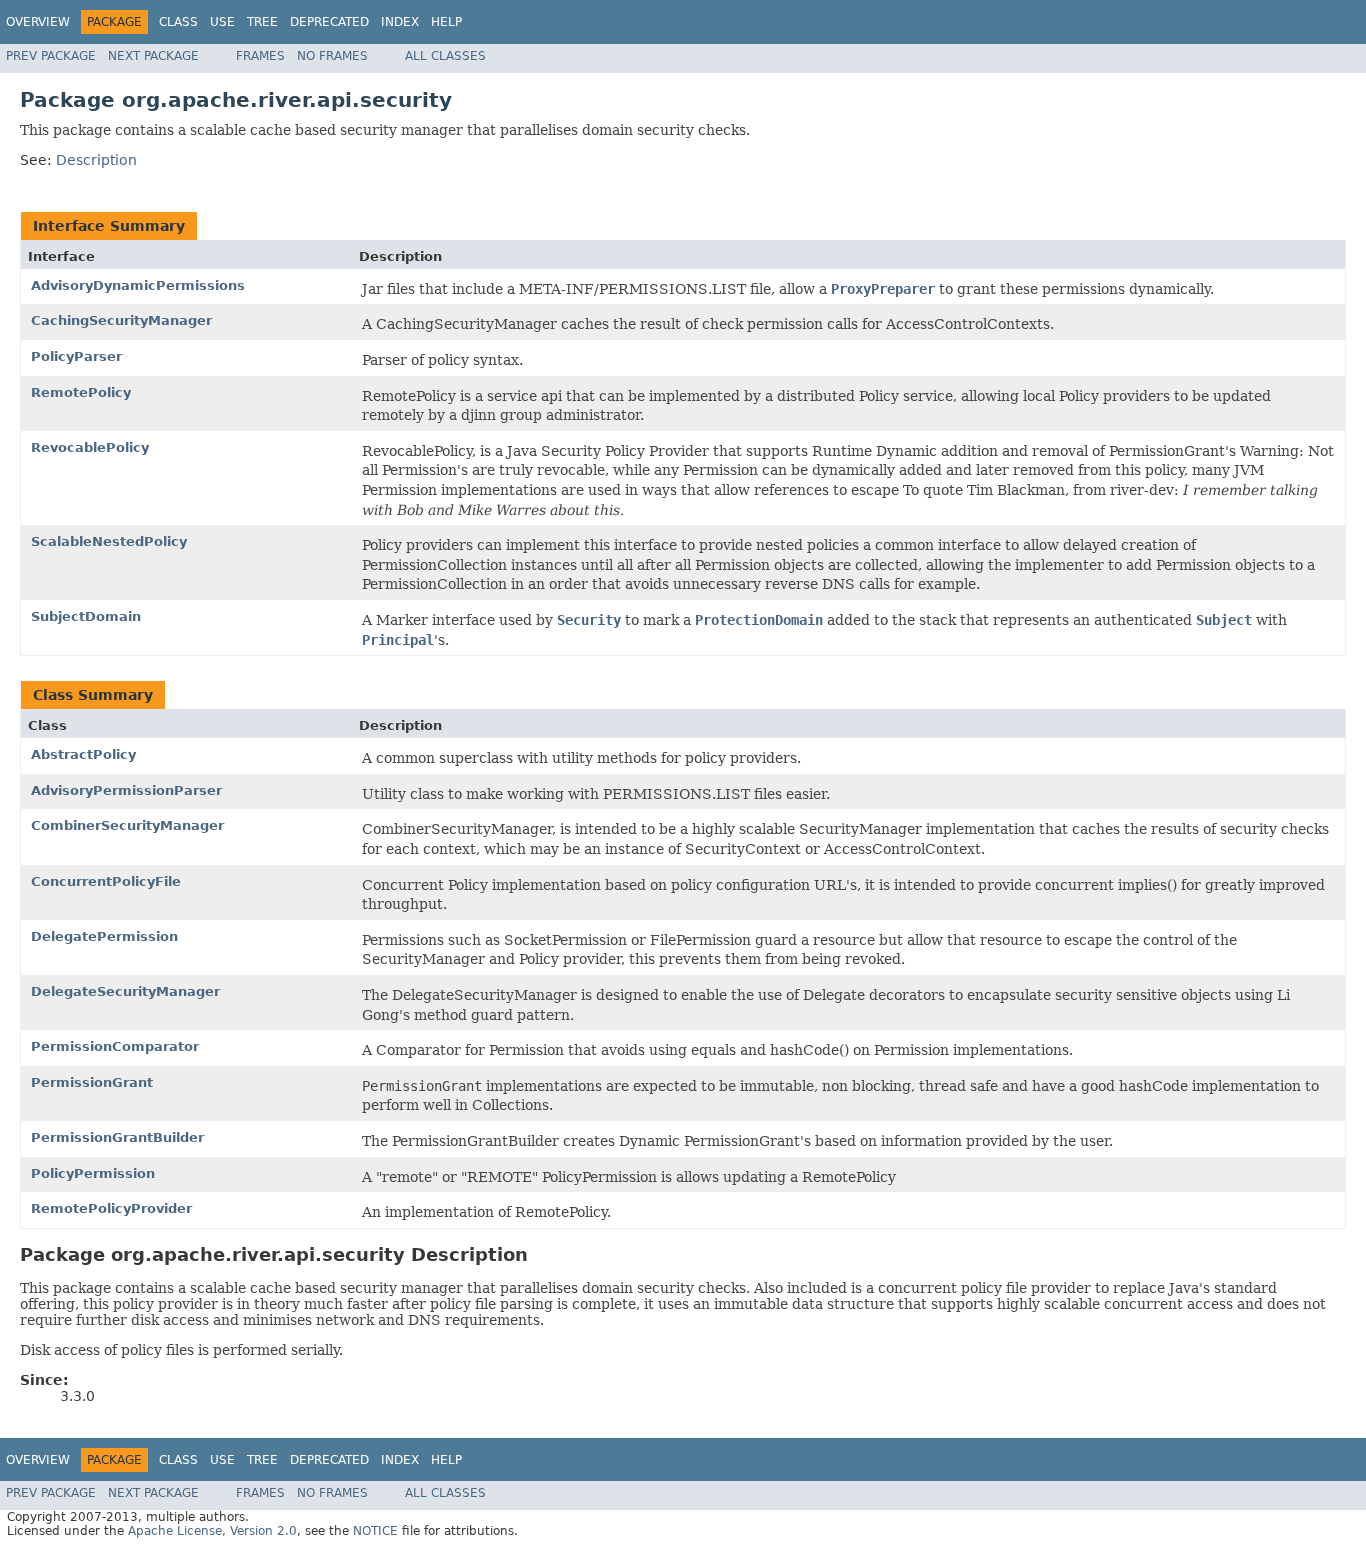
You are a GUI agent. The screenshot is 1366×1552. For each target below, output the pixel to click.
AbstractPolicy (83, 754)
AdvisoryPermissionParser (126, 790)
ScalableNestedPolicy (109, 541)
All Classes (445, 56)
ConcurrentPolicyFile (106, 881)
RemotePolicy (81, 392)
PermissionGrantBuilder (117, 1137)
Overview (38, 22)
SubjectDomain (86, 616)
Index (400, 22)
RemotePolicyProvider (111, 1208)
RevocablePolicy (90, 447)
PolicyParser (76, 356)
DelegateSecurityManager (125, 991)
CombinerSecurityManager (127, 825)
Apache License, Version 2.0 (212, 1531)
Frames (260, 56)
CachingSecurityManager (121, 320)
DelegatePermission (104, 936)
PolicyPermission (93, 1173)
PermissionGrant (92, 1082)
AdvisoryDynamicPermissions (138, 285)
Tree (262, 22)
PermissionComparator (115, 1046)
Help (446, 22)
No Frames (332, 56)
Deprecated (329, 22)
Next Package (153, 56)
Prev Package (51, 56)
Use (222, 22)
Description (96, 160)
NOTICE (375, 1531)
